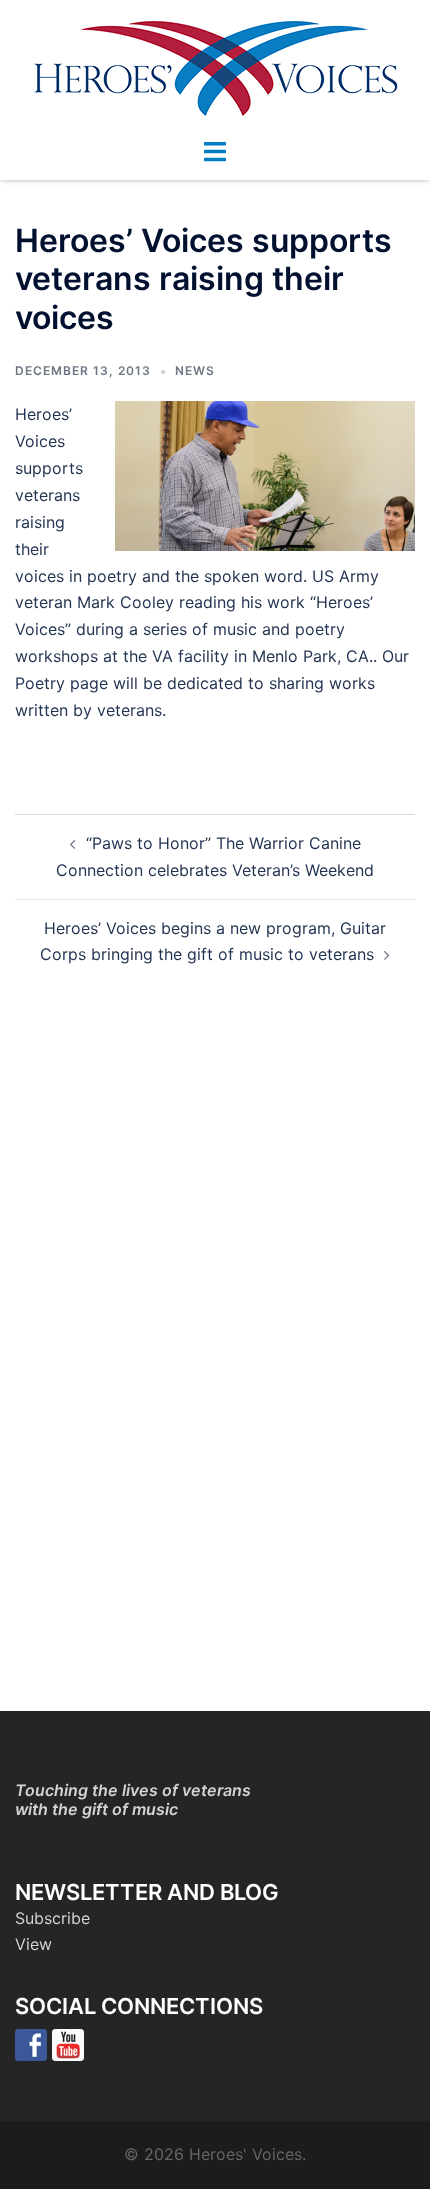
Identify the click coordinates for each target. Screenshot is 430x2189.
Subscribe (52, 1918)
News (195, 370)
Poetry (40, 683)
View (33, 1944)
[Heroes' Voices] (215, 67)
